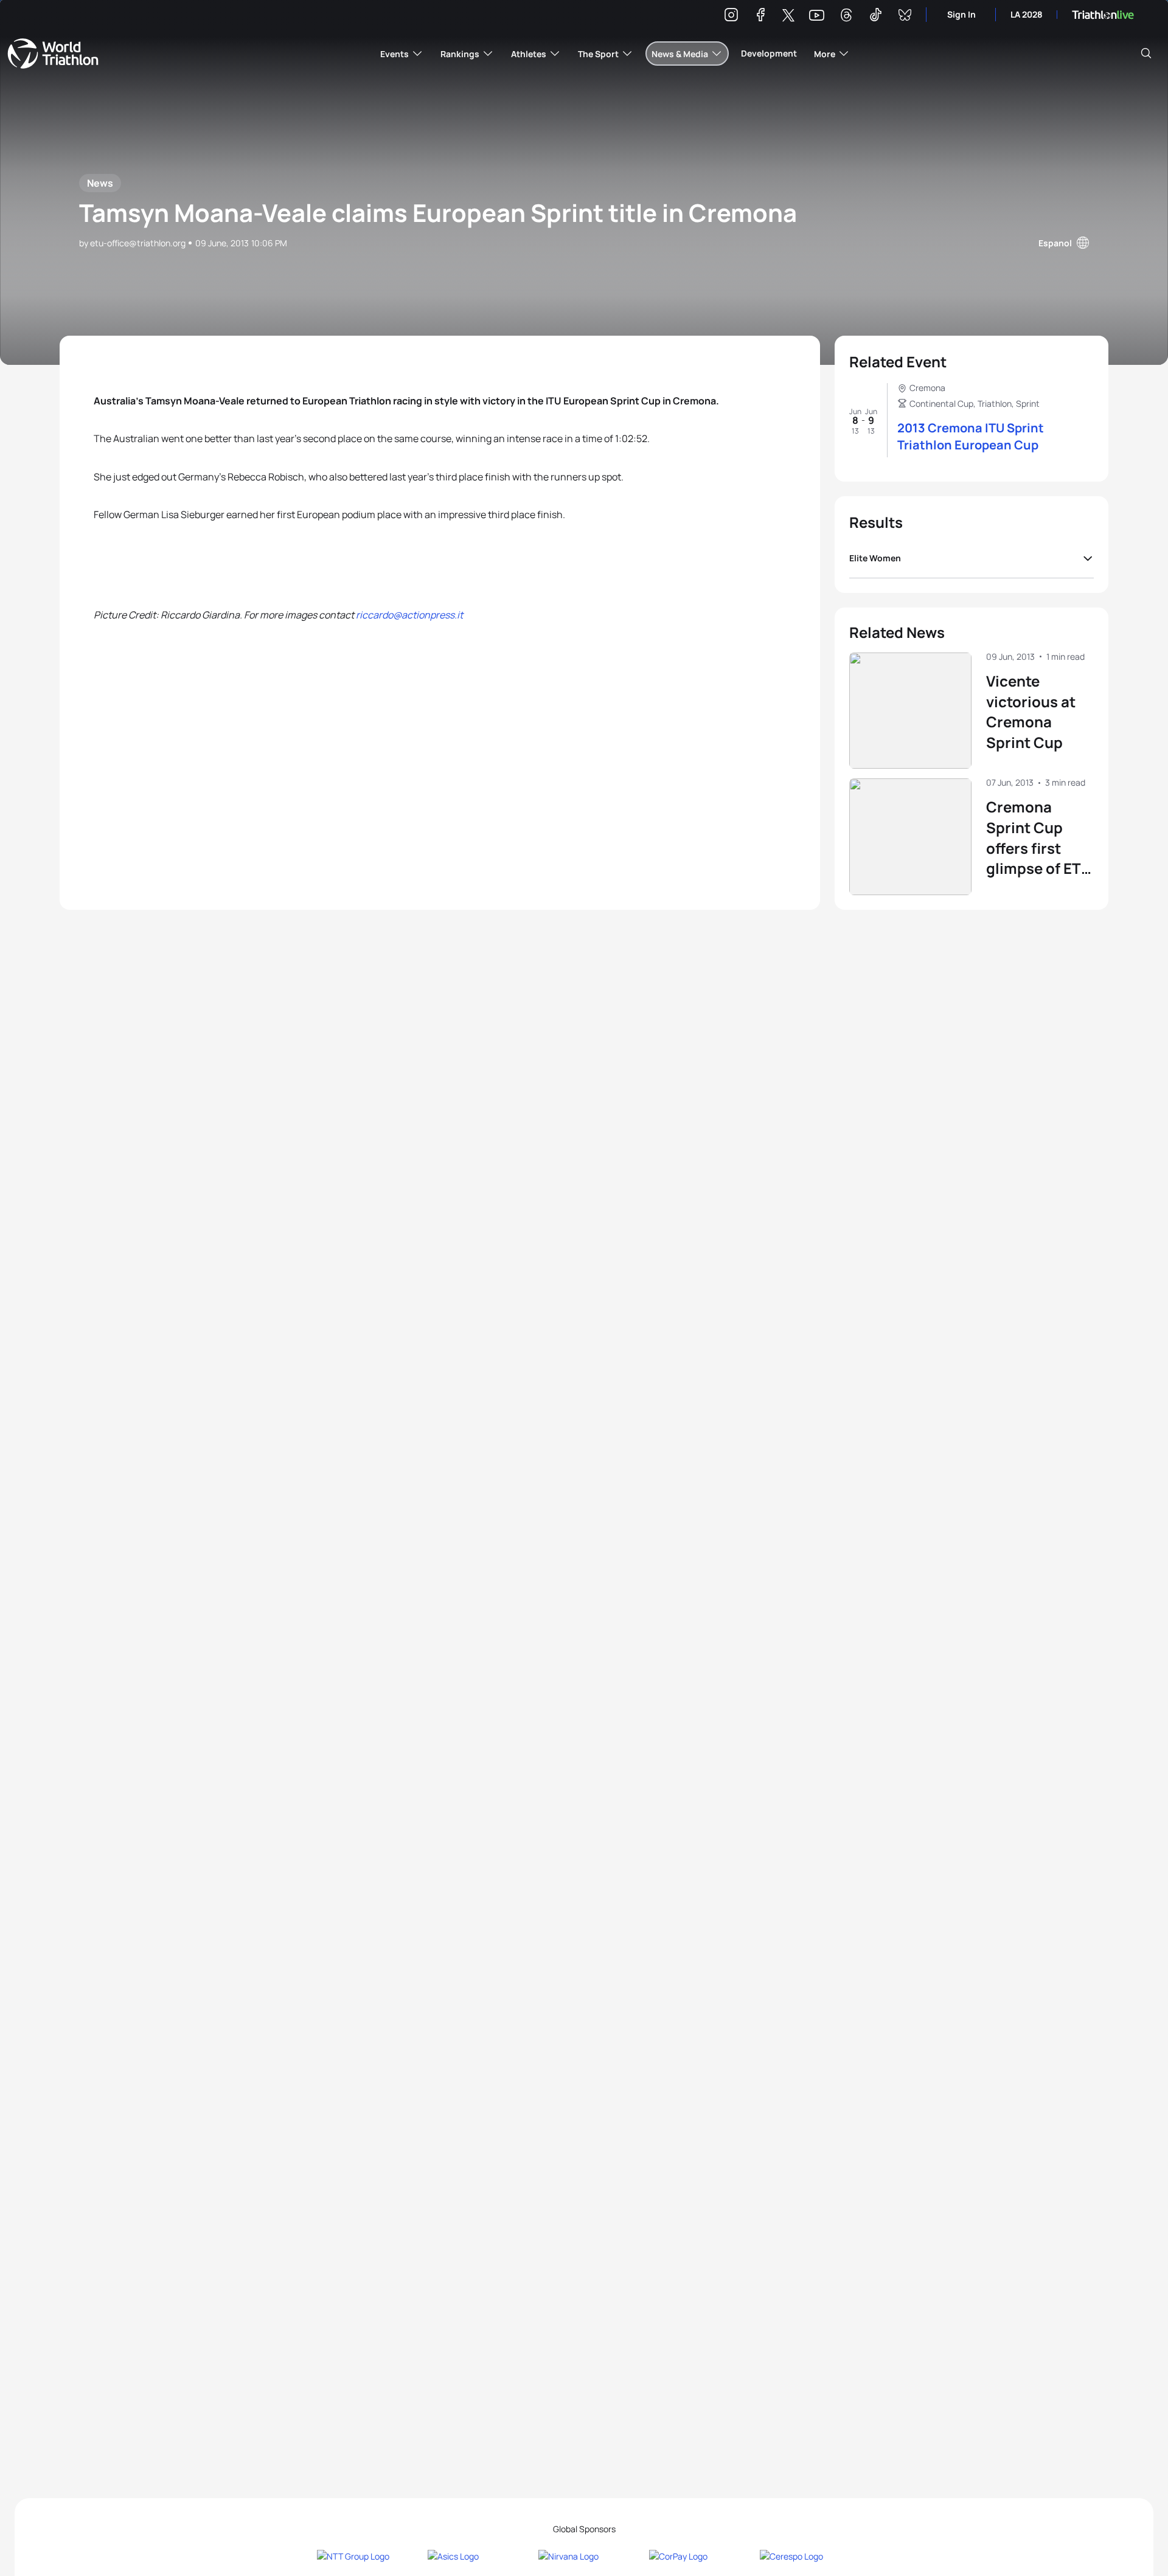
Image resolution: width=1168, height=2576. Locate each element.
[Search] (1146, 54)
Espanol (1055, 243)
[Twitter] (788, 16)
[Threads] (846, 17)
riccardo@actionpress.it (409, 615)
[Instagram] (731, 17)
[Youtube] (817, 16)
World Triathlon (53, 54)
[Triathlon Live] (1103, 15)
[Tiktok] (875, 17)
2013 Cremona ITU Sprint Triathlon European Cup (971, 436)
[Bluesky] (905, 17)
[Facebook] (760, 17)
